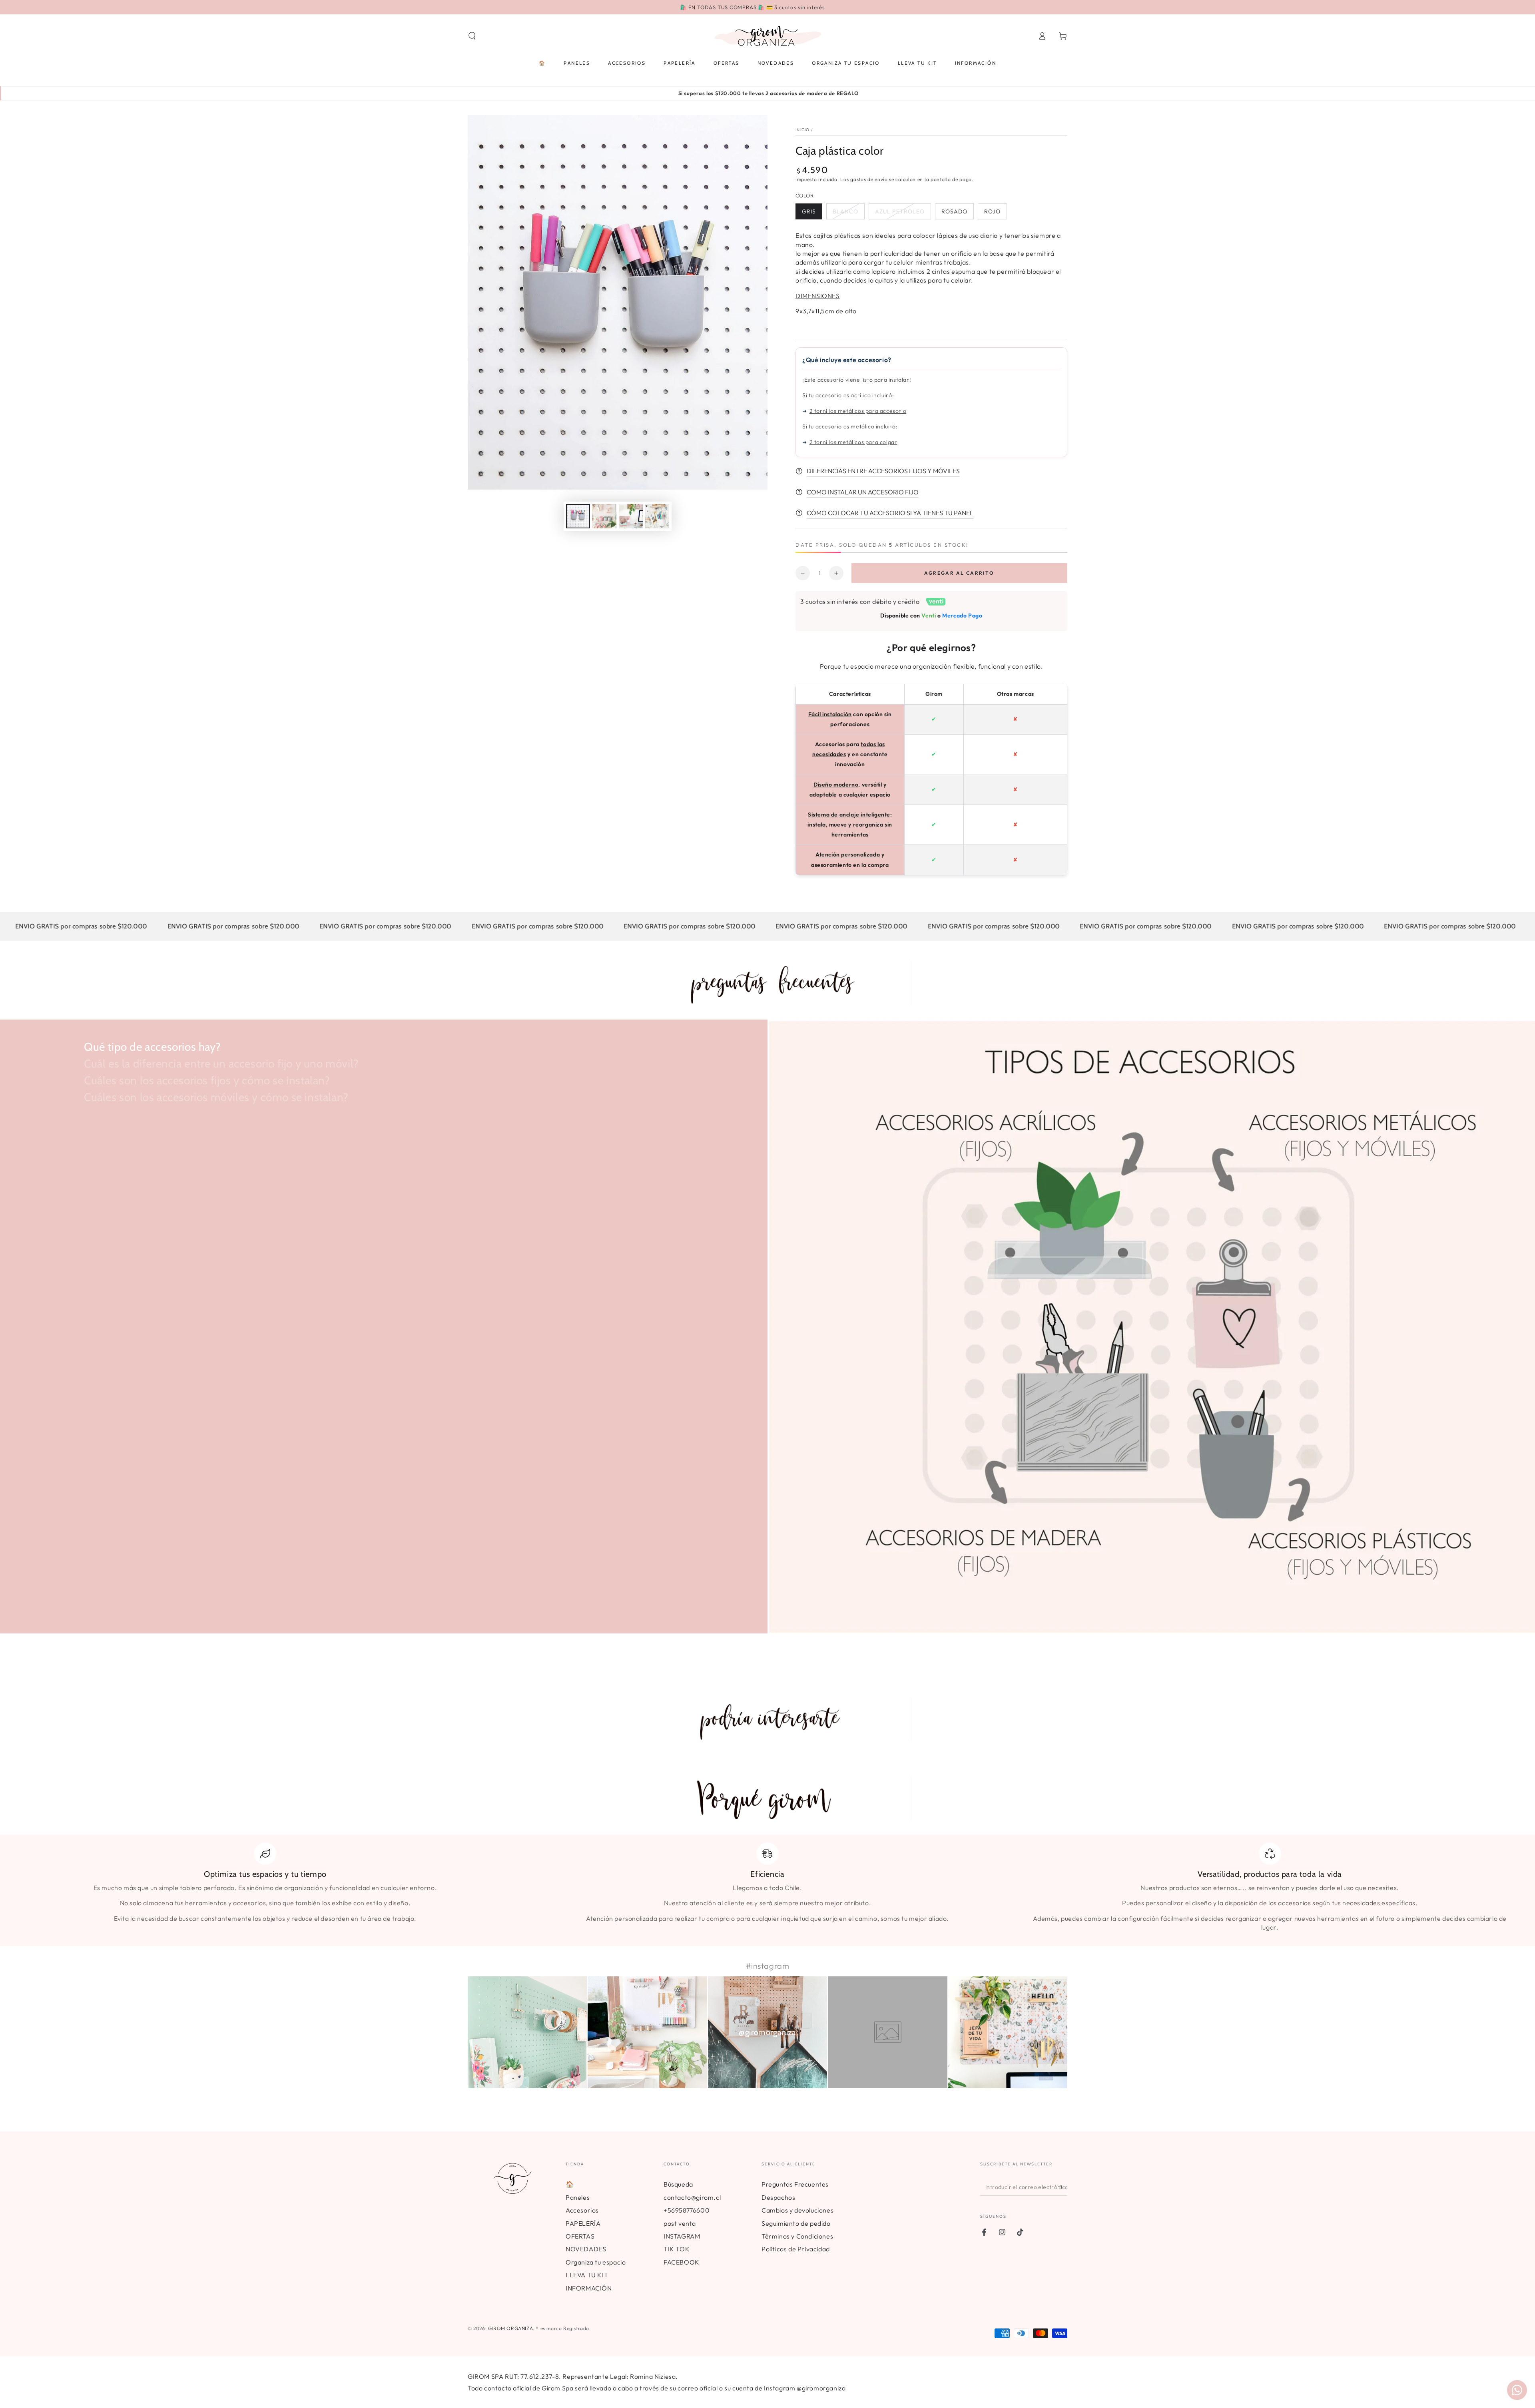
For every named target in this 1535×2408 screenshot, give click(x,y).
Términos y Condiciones (797, 2236)
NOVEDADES (586, 2249)
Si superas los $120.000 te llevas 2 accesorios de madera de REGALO (768, 93)
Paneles (578, 2197)
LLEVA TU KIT (587, 2275)
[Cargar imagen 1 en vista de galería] (578, 516)
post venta (680, 2223)
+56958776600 (687, 2210)
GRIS (809, 211)
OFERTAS (580, 2236)
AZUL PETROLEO (900, 211)
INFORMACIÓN (589, 2288)
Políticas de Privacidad (796, 2249)
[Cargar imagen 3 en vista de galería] (604, 516)
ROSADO (954, 211)
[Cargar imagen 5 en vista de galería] (657, 516)
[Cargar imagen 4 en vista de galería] (631, 516)
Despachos (778, 2197)
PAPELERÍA (583, 2223)
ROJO (992, 211)
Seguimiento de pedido (796, 2223)
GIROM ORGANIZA (510, 2328)
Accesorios (582, 2210)
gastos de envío (869, 179)
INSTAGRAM (682, 2236)
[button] (472, 36)
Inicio (803, 130)
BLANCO (845, 211)
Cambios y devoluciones (797, 2210)
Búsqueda (678, 2184)
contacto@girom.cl (692, 2197)
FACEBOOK (682, 2262)
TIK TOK (677, 2249)
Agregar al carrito (959, 573)
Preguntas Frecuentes (795, 2184)
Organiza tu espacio (596, 2262)
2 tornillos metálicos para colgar (853, 442)
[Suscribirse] (1063, 2187)
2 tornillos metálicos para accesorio (858, 411)
